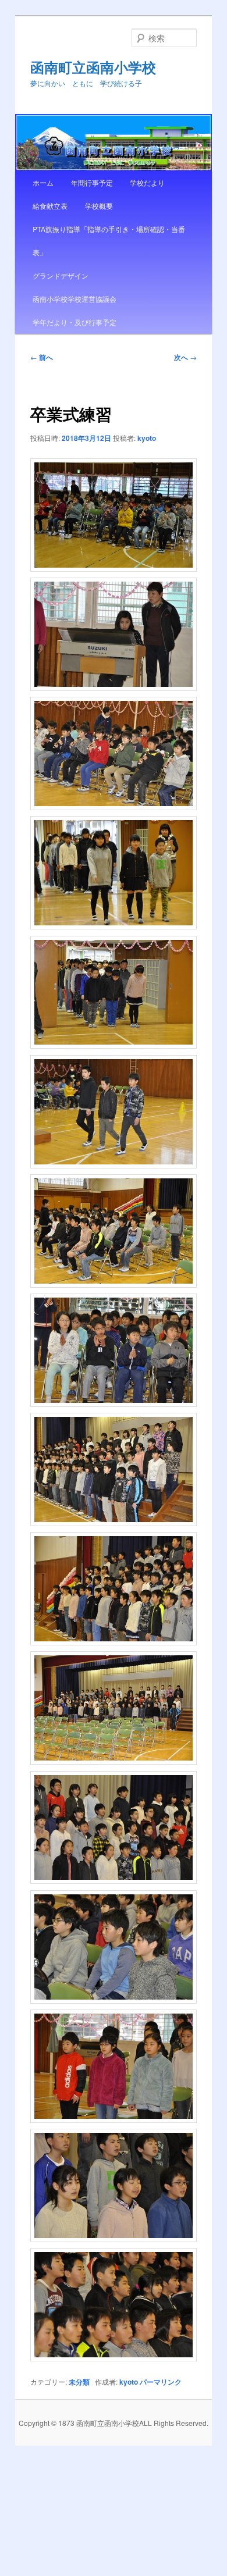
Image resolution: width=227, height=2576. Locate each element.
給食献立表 (50, 206)
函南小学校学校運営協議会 (75, 299)
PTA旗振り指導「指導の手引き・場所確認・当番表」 (109, 241)
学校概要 (99, 206)
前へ (42, 357)
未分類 (79, 2382)
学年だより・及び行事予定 (75, 322)
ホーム (43, 182)
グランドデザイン (61, 275)
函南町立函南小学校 (93, 67)
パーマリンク (161, 2382)
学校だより (147, 182)
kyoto (147, 438)
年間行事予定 (92, 182)
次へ (185, 357)
